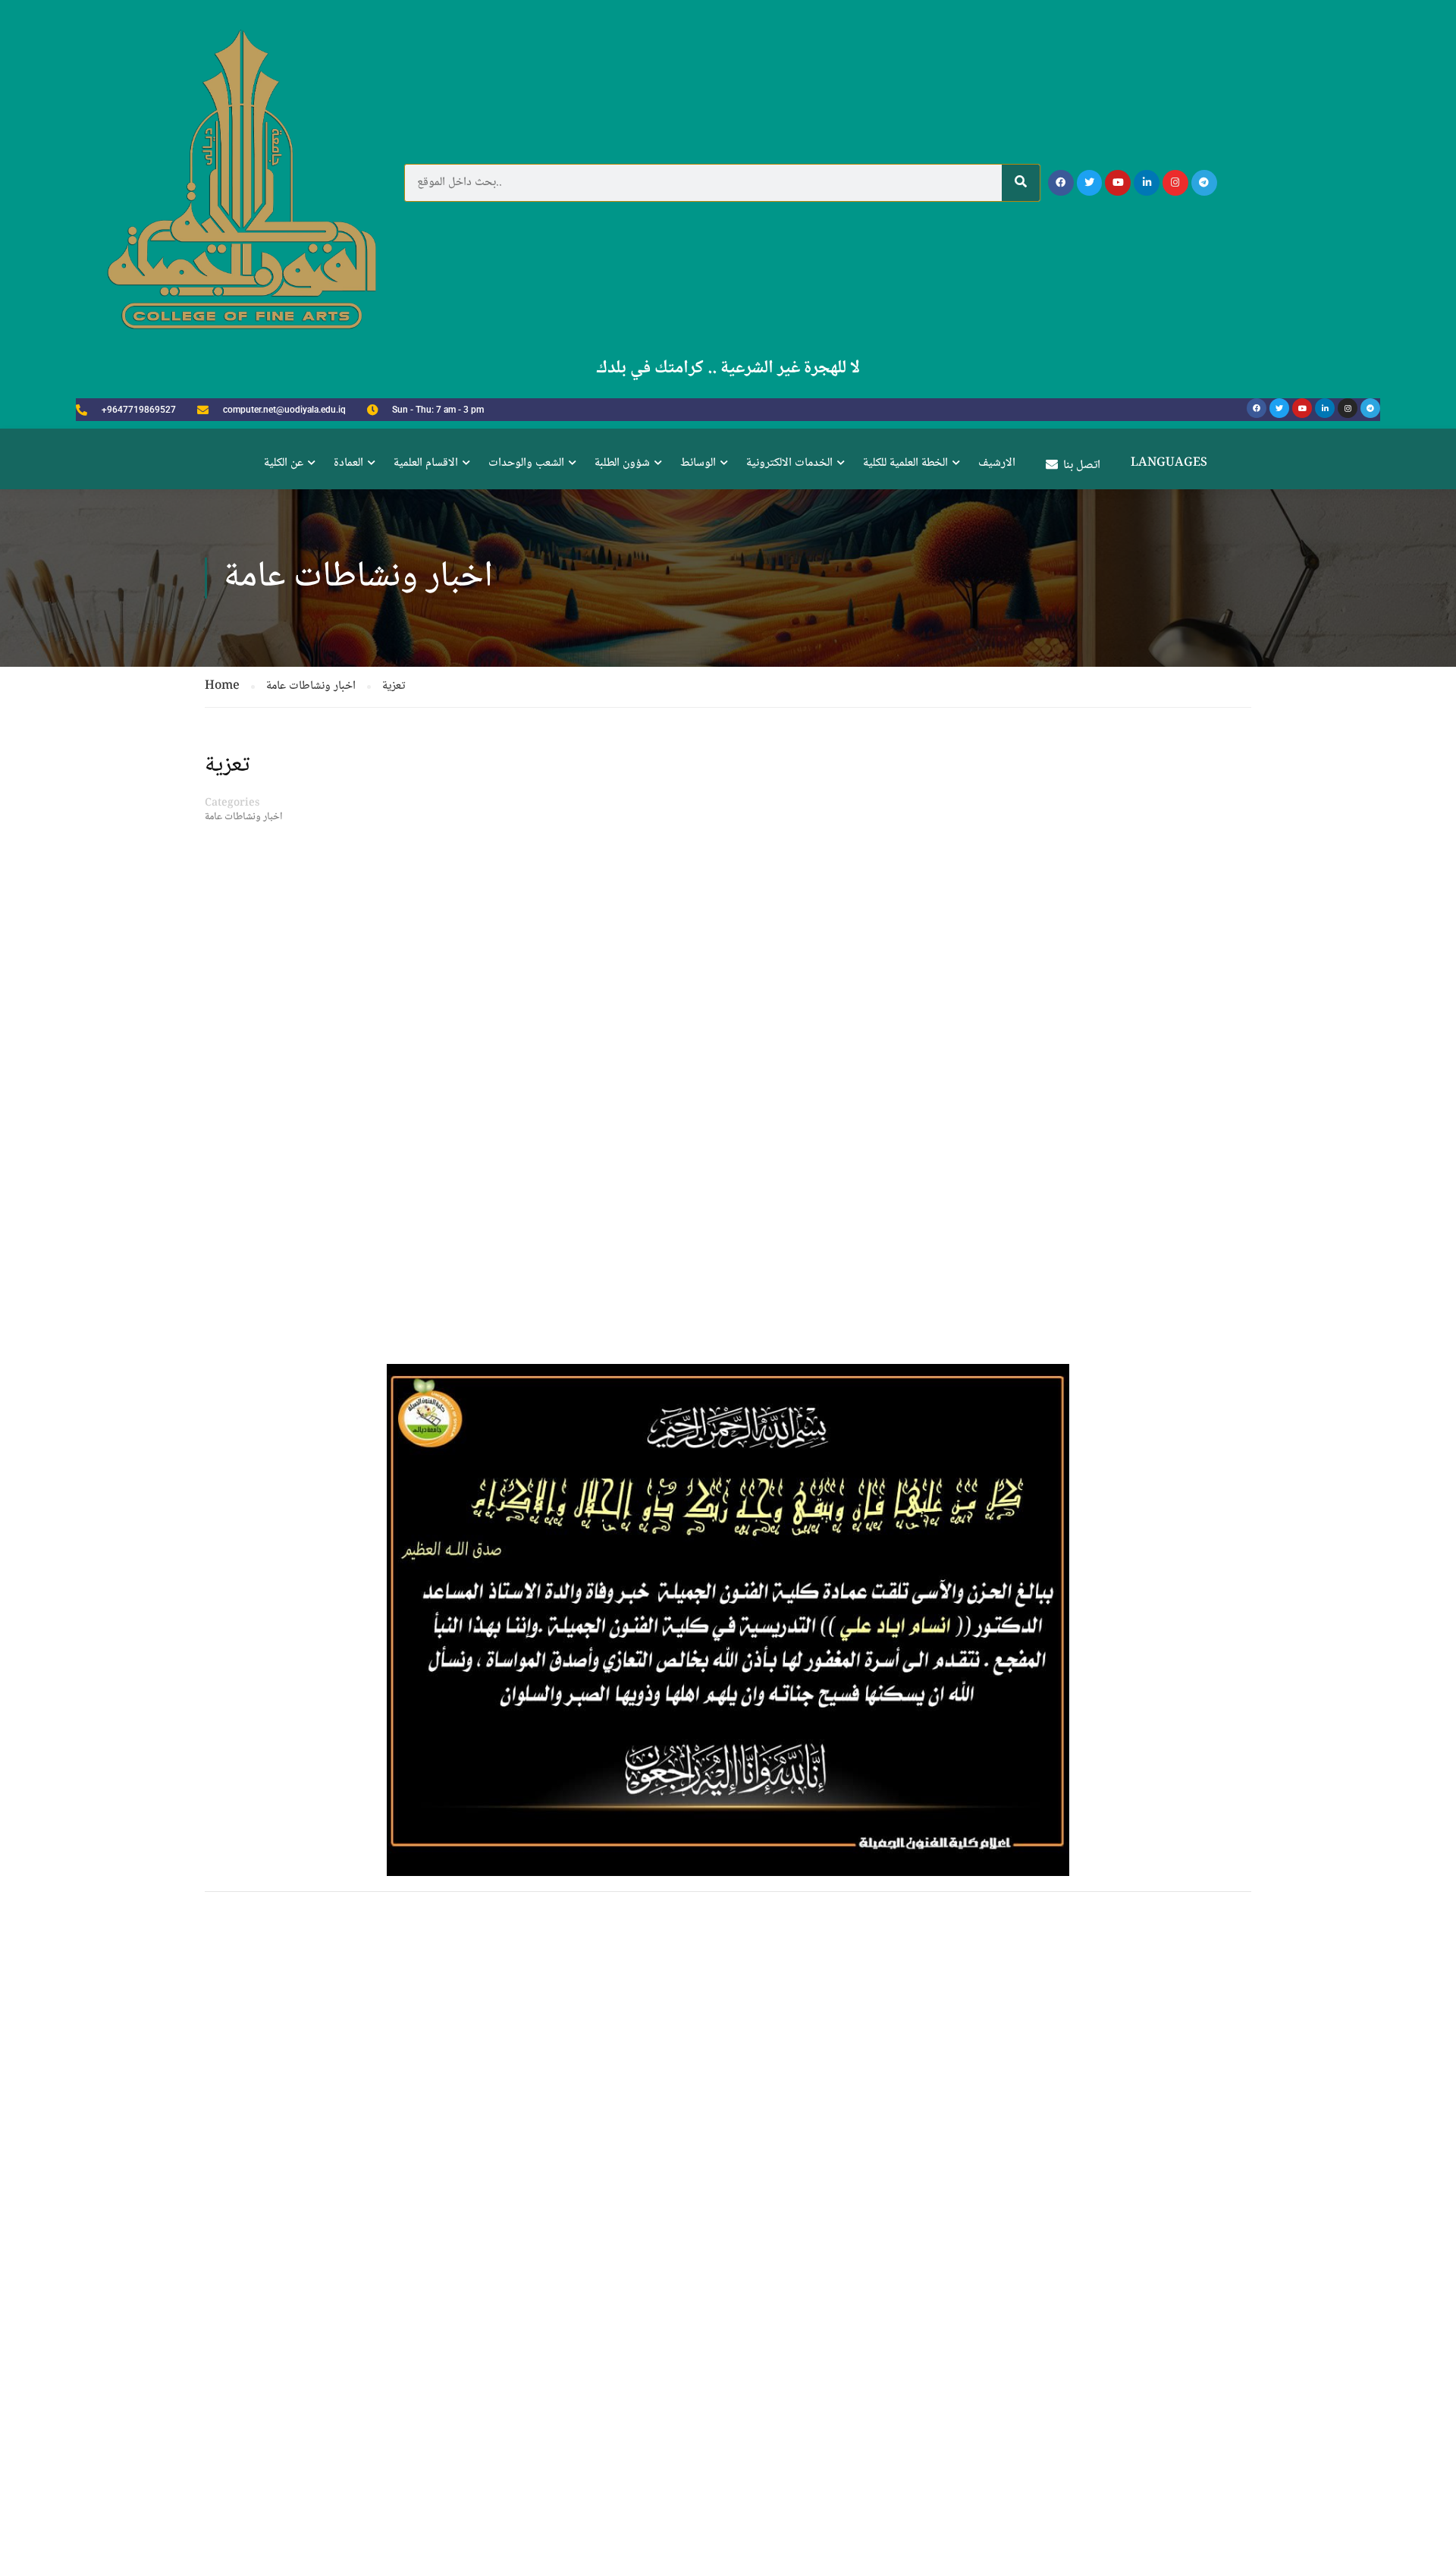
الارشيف (997, 463)
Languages (1169, 463)
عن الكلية (284, 463)
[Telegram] (1204, 183)
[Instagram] (1175, 183)
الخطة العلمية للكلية (905, 463)
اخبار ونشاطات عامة (244, 817)
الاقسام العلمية (426, 463)
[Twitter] (1090, 183)
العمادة (348, 463)
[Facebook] (1061, 183)
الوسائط (698, 463)
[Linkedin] (1147, 183)
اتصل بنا (1082, 465)
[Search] (1021, 183)
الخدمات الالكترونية (789, 463)
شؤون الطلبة (622, 463)
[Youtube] (1118, 183)
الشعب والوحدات (526, 463)
